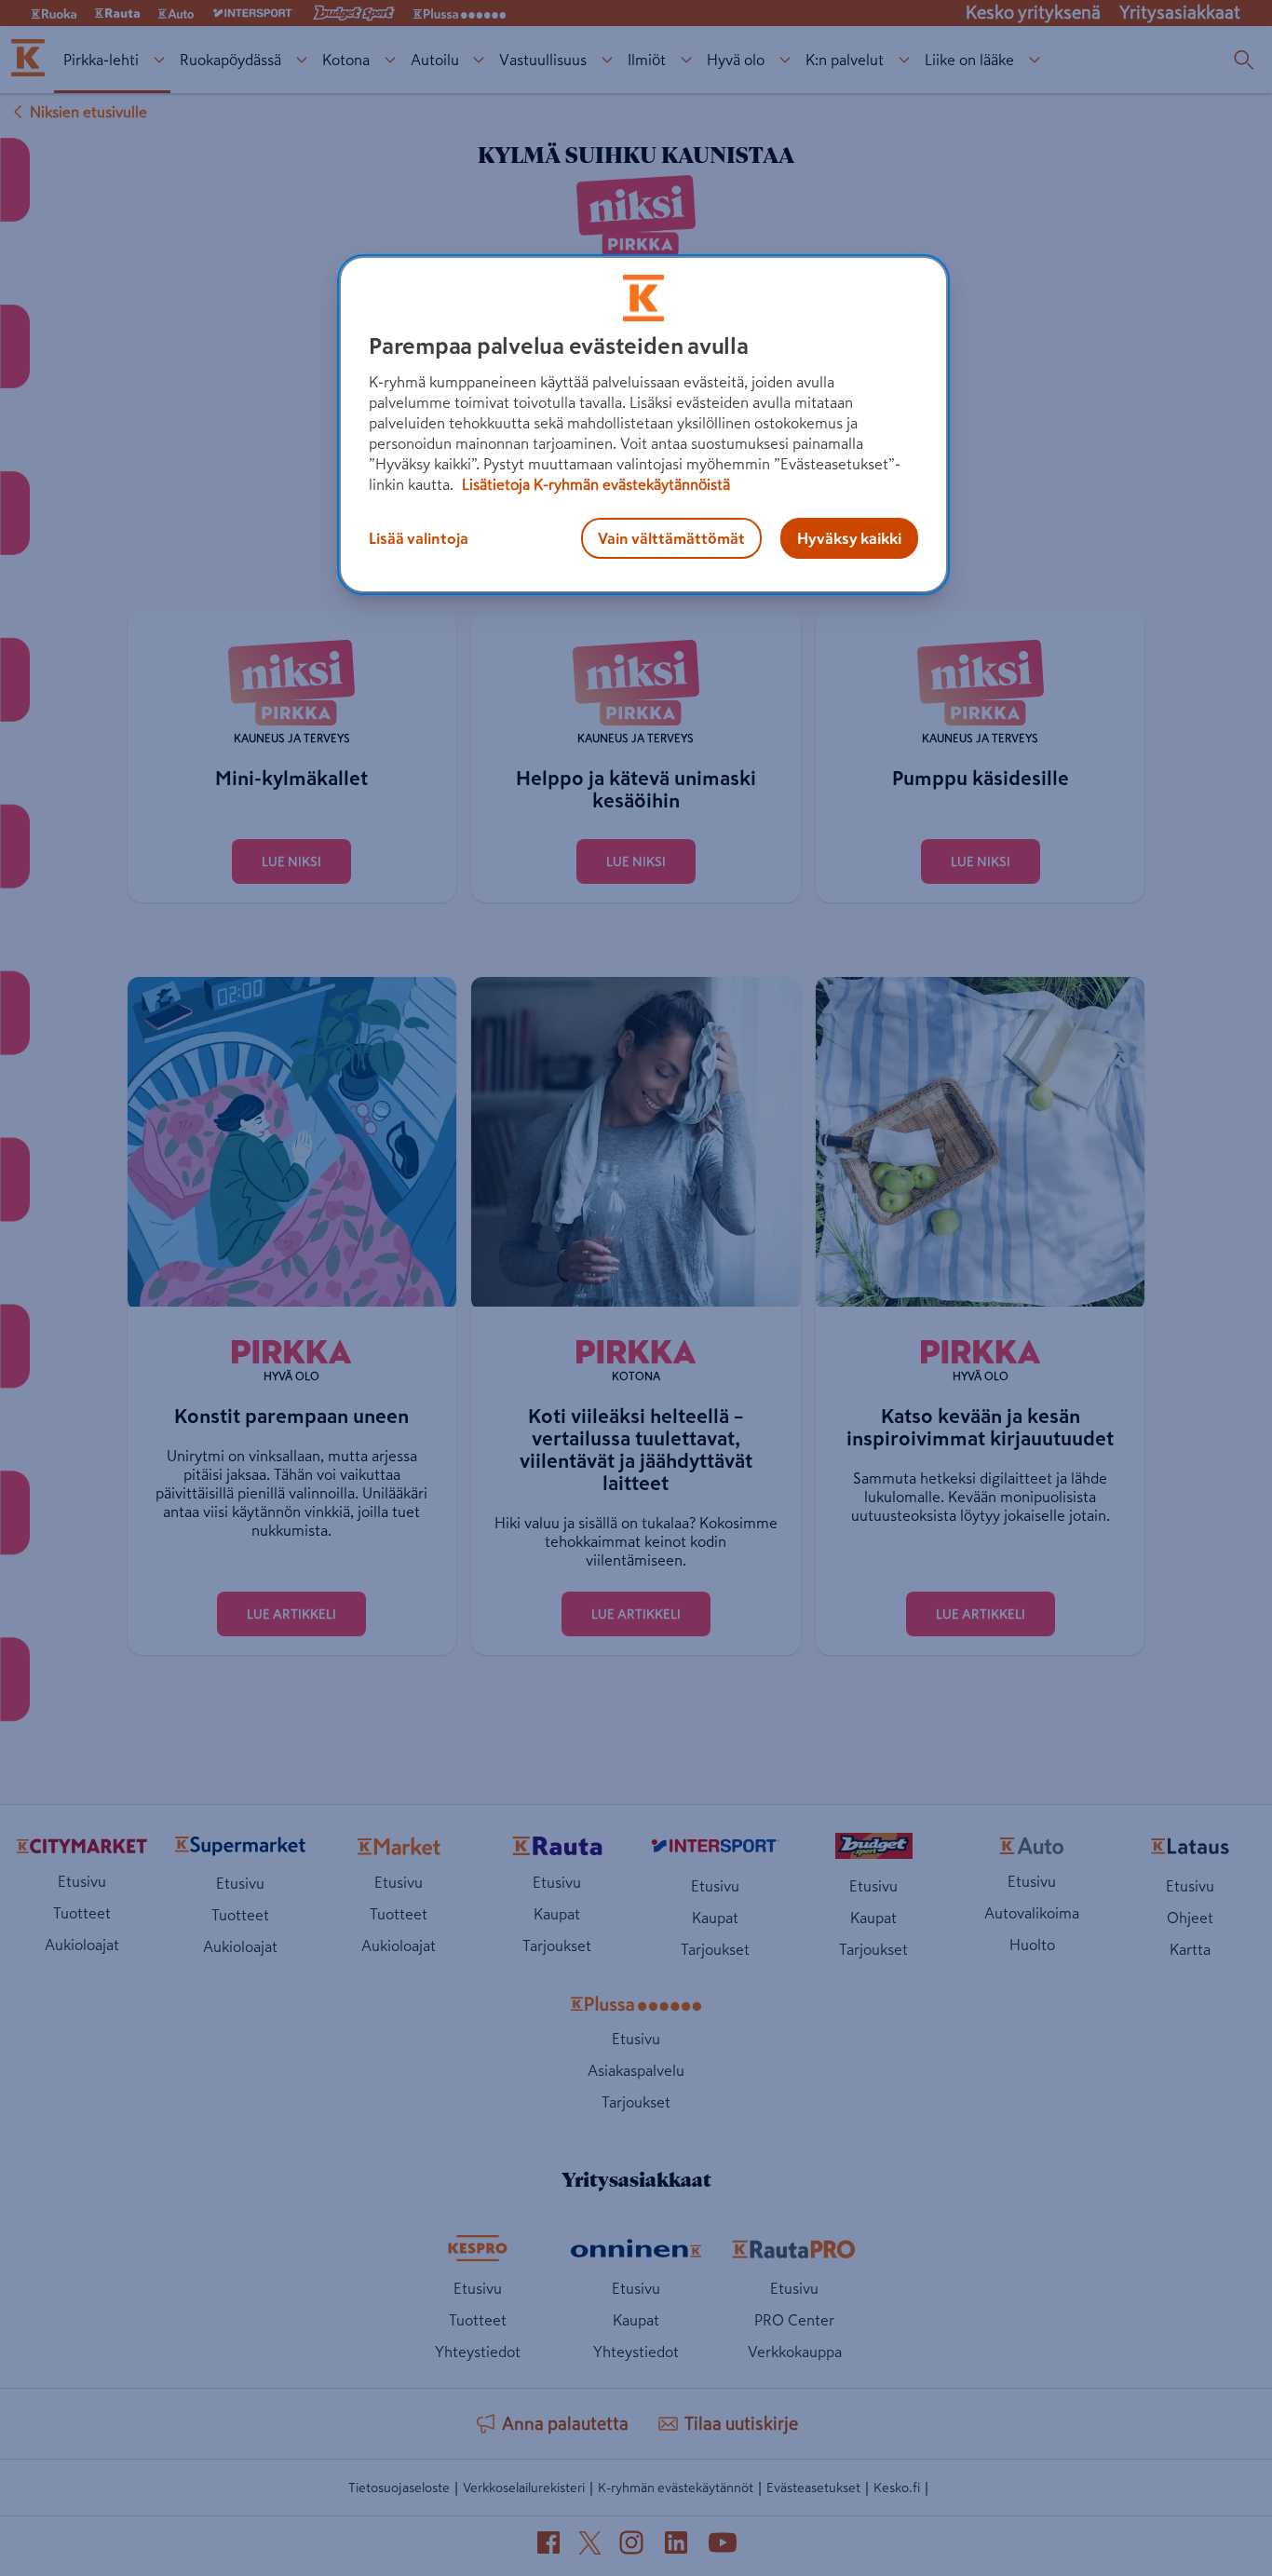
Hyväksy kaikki (849, 538)
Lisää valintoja (419, 538)
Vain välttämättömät (671, 538)
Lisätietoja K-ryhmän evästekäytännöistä (594, 484)
